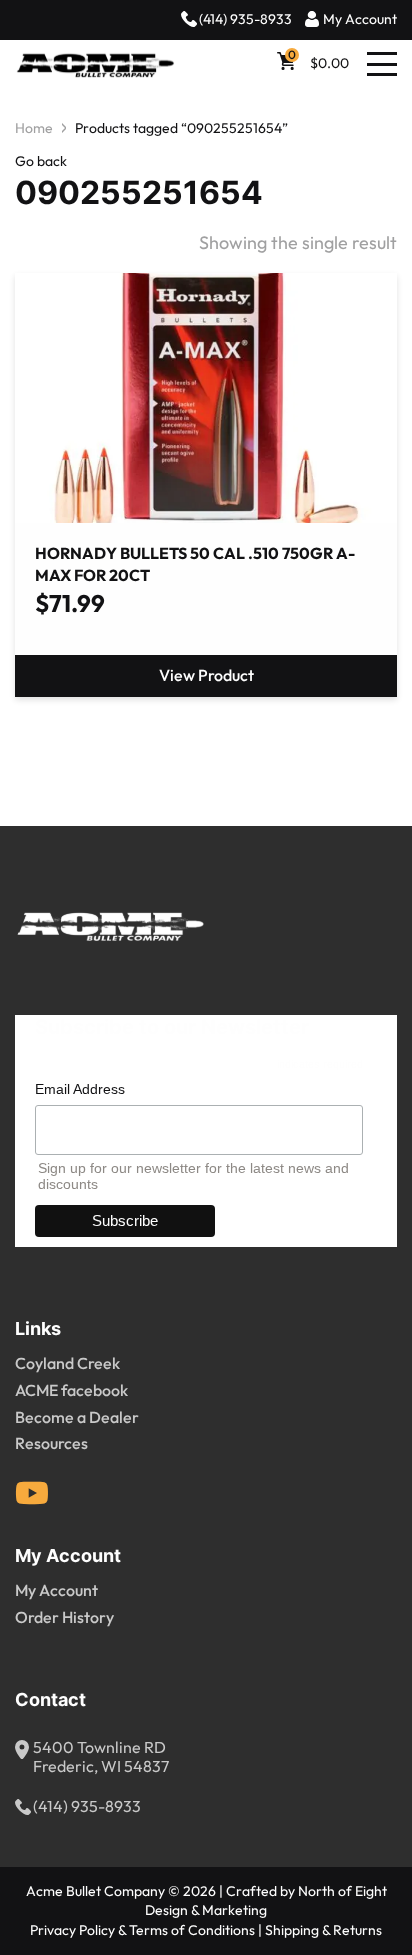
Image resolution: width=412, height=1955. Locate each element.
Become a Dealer (77, 1418)
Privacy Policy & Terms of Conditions (142, 1930)
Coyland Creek (67, 1364)
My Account (360, 19)
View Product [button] (206, 676)
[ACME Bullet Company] (95, 64)
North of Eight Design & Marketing (266, 1901)
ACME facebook (71, 1391)
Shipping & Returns (323, 1930)
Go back (41, 161)
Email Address (80, 1089)
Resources (51, 1444)
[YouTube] (32, 1493)
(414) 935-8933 (245, 19)
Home (34, 128)
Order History (64, 1618)
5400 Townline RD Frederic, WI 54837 (101, 1757)
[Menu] (382, 64)
